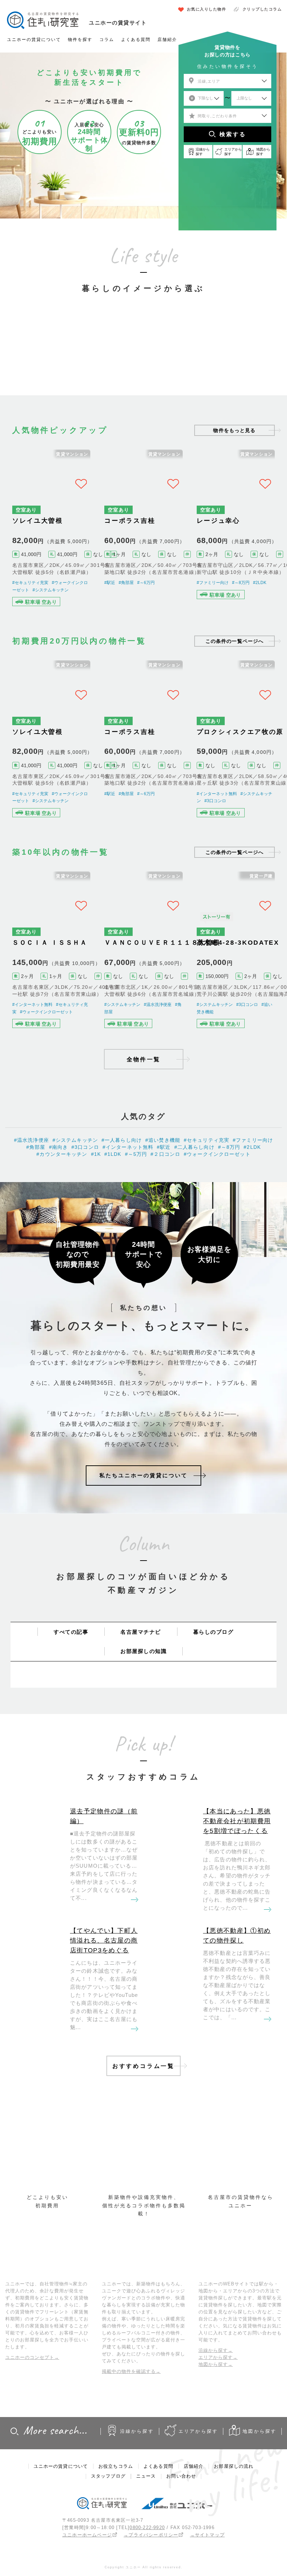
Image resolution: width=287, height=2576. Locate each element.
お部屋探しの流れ (234, 2466)
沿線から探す (137, 2431)
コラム (107, 40)
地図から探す (260, 2431)
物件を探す (80, 40)
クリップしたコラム (262, 9)
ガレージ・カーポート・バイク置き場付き (237, 349)
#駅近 (110, 583)
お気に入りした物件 (207, 9)
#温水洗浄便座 (158, 1005)
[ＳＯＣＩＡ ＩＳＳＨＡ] (51, 952)
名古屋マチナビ (141, 1632)
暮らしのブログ (213, 1632)
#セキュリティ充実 (30, 583)
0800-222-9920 (147, 2528)
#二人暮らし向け (194, 1147)
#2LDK (260, 583)
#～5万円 (136, 1154)
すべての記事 (71, 1632)
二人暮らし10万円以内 (97, 357)
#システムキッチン (51, 590)
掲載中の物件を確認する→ (131, 2371)
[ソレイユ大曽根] (51, 530)
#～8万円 (241, 583)
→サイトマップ (207, 2535)
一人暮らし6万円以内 (50, 357)
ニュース (146, 2476)
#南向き (59, 1147)
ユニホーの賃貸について (34, 40)
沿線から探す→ (216, 2350)
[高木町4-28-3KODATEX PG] (236, 952)
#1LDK (113, 1154)
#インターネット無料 (217, 794)
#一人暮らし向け (122, 1140)
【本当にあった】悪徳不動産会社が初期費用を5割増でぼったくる (237, 1821)
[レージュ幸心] (236, 530)
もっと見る (234, 430)
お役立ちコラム (116, 2466)
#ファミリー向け (213, 583)
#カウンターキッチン (62, 1154)
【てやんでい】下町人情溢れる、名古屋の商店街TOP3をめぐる (104, 1940)
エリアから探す (198, 2431)
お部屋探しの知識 (143, 1651)
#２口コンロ (165, 1154)
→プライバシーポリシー (151, 2535)
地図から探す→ (216, 2364)
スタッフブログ (108, 2476)
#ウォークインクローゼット (46, 1012)
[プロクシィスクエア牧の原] (236, 740)
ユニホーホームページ (87, 2535)
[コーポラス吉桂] (143, 530)
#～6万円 (146, 583)
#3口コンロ (215, 801)
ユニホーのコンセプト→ (32, 2357)
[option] (51, 343)
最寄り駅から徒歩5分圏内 (143, 357)
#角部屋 (126, 583)
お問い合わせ (181, 2476)
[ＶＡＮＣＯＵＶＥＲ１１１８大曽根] (143, 952)
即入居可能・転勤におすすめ (190, 353)
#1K (96, 1154)
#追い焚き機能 (163, 1140)
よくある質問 (136, 40)
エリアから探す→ (218, 2357)
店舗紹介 (167, 40)
